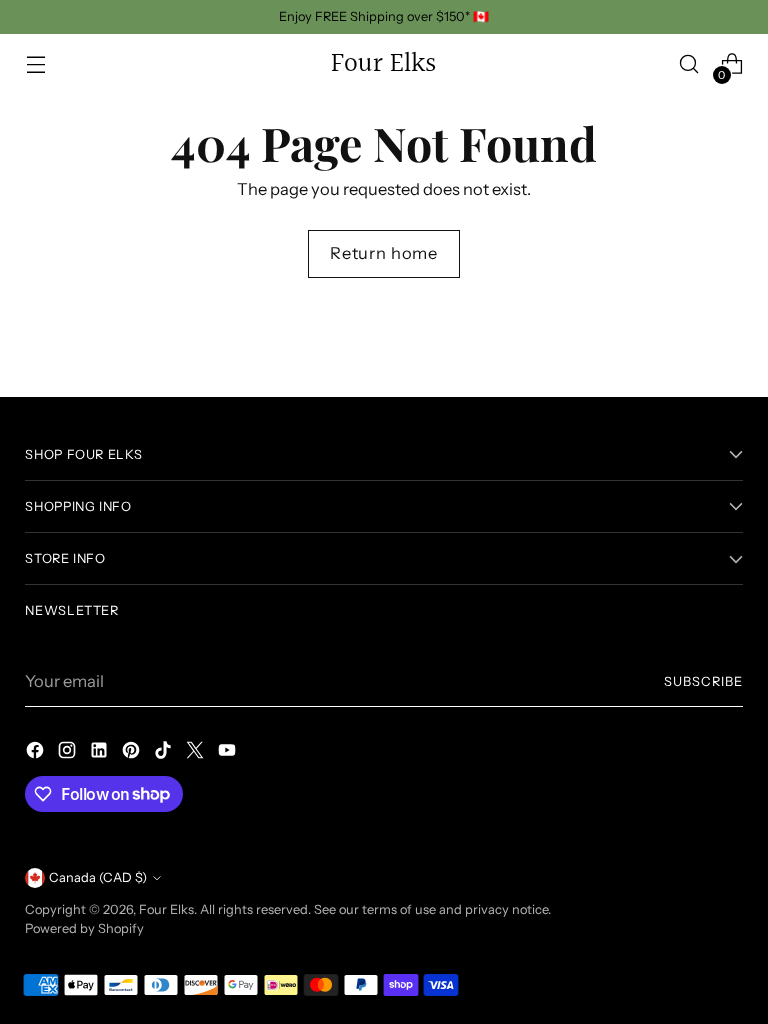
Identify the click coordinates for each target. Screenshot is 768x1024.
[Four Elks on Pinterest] (133, 753)
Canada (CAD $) (98, 877)
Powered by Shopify (84, 928)
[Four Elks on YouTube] (229, 753)
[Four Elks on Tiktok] (165, 753)
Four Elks (166, 909)
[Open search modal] (689, 64)
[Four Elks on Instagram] (69, 753)
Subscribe (703, 681)
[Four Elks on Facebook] (37, 753)
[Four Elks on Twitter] (197, 753)
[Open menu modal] (35, 64)
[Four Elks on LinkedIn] (101, 753)
